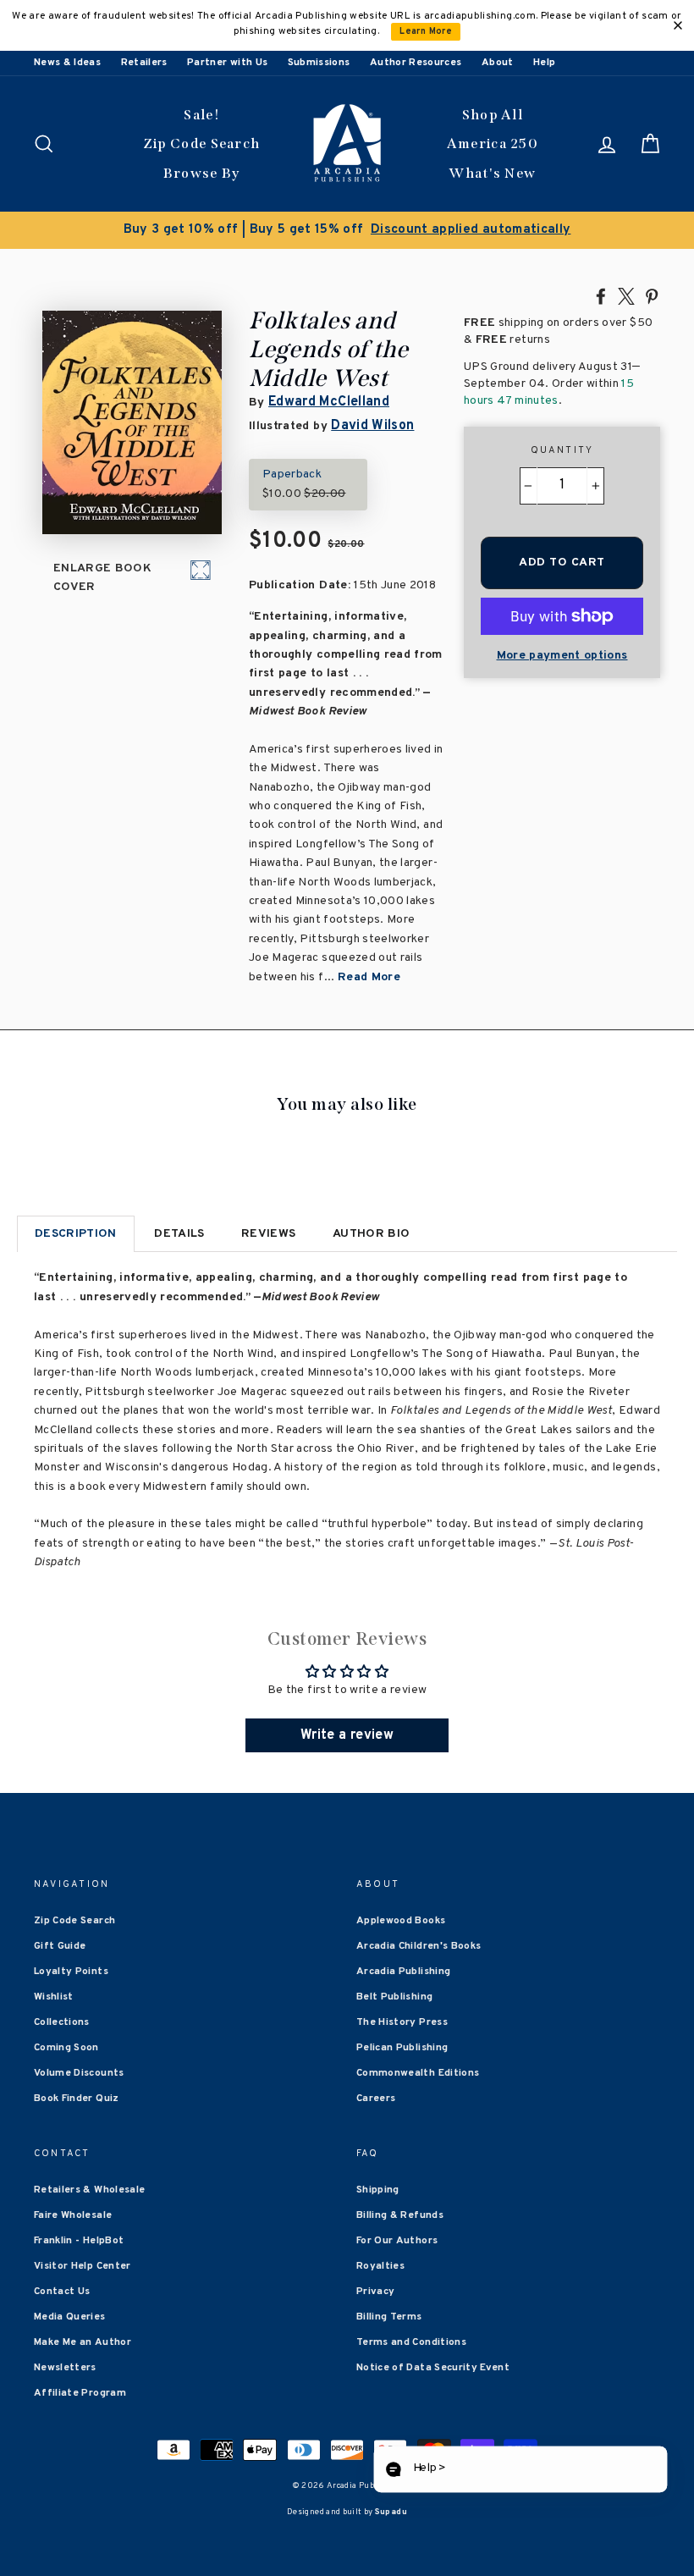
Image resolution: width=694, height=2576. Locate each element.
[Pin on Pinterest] (652, 295)
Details (179, 1234)
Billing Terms (389, 2317)
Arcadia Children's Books (419, 1946)
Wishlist (54, 1997)
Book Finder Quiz (77, 2099)
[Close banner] (678, 25)
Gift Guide (60, 1946)
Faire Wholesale (73, 2215)
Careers (376, 2099)
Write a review (347, 1735)
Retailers (144, 63)
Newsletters (65, 2368)
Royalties (380, 2266)
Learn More (426, 32)
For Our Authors (397, 2241)
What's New (492, 173)
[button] (520, 2470)
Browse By (202, 173)
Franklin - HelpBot (79, 2241)
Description (76, 1234)
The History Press (402, 2022)
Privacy (375, 2292)
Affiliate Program (80, 2393)
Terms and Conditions (411, 2342)
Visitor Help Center (83, 2266)
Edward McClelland (329, 402)
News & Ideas (67, 63)
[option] (347, 230)
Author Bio (372, 1234)
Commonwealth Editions (418, 2073)
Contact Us (62, 2292)
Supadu (391, 2512)
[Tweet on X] (626, 295)
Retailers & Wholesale (89, 2190)
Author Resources (416, 63)
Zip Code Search (202, 143)
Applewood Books (401, 1921)
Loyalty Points (71, 1972)
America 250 (493, 143)
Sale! (201, 115)
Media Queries (70, 2317)
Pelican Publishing (402, 2048)
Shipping (378, 2190)
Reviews (268, 1234)
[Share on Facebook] (601, 295)
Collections (62, 2022)
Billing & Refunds (400, 2215)
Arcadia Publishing (403, 1972)
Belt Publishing (394, 1997)
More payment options (562, 656)
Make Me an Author (83, 2342)
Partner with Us (227, 63)
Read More (369, 977)
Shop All (493, 115)
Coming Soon (66, 2048)
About (498, 63)
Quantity (562, 450)
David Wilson (372, 426)
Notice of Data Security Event (433, 2368)
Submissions (319, 63)
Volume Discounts (79, 2073)
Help (544, 63)
